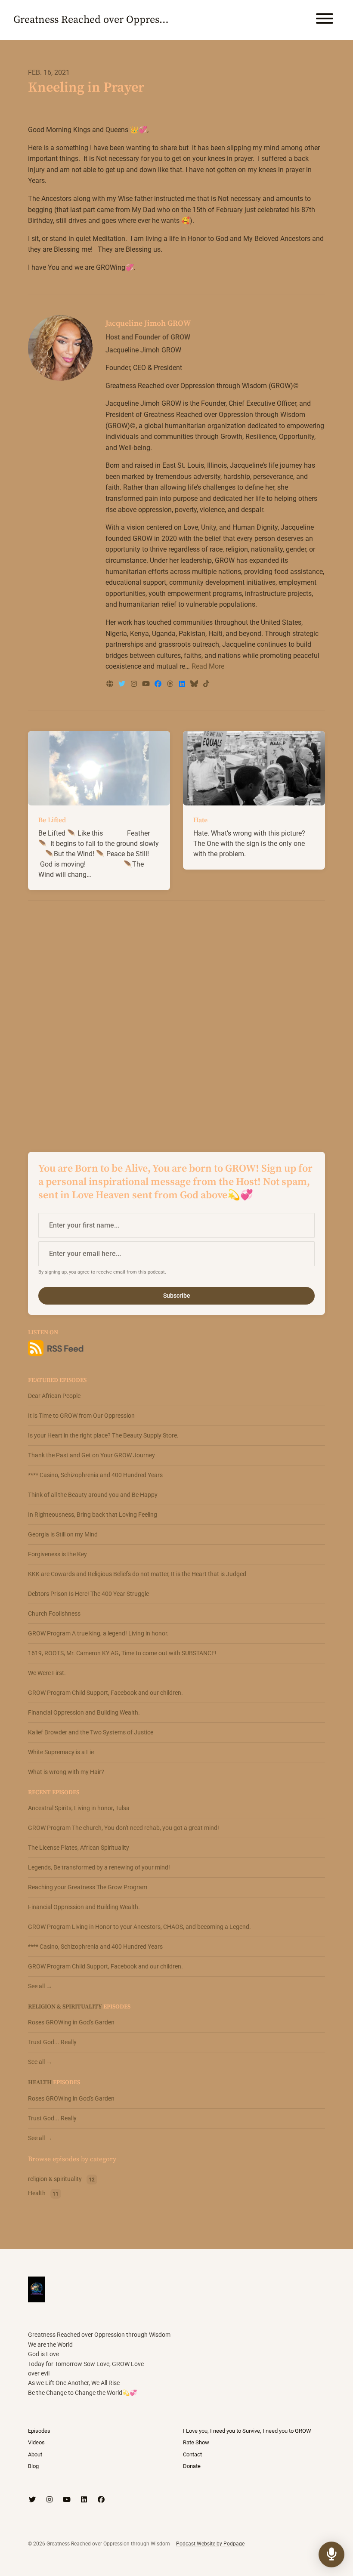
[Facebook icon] (101, 2500)
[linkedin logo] (183, 684)
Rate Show (196, 2442)
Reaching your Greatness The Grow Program (88, 1887)
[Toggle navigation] (325, 20)
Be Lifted (52, 820)
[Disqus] (176, 1019)
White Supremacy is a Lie (61, 1752)
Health (40, 2082)
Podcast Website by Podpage (210, 2544)
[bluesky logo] (195, 684)
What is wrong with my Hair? (66, 1772)
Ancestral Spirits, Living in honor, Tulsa (79, 1808)
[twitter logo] (123, 684)
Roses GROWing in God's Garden (71, 2022)
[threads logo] (171, 684)
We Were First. (47, 1673)
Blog (33, 2466)
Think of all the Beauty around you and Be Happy (93, 1495)
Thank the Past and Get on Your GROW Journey (91, 1455)
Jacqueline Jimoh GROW (148, 323)
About (35, 2454)
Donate (192, 2466)
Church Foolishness (54, 1613)
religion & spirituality (65, 2007)
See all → (40, 1986)
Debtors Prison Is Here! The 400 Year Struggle (88, 1594)
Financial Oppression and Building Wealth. (84, 1712)
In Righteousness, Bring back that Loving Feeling (93, 1515)
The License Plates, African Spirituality (79, 1848)
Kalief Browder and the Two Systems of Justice (91, 1732)
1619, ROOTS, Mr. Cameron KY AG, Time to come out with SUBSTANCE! (122, 1653)
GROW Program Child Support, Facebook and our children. (105, 1693)
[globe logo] (111, 684)
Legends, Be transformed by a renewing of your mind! (99, 1867)
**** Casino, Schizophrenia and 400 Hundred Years (95, 1475)
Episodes (39, 2431)
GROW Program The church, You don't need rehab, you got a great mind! (124, 1828)
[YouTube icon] (67, 2500)
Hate (200, 820)
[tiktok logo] (206, 684)
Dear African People (54, 1396)
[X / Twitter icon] (32, 2500)
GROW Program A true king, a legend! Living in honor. (98, 1633)
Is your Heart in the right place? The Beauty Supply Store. (103, 1435)
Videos (36, 2442)
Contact (192, 2454)
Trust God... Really (52, 2042)
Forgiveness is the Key (57, 1554)
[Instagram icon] (50, 2500)
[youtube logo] (147, 684)
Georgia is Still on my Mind (63, 1534)
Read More (208, 666)
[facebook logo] (159, 684)
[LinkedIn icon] (84, 2500)
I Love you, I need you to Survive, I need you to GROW (247, 2431)
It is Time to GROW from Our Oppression (81, 1416)
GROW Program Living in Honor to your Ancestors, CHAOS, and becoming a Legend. (139, 1927)
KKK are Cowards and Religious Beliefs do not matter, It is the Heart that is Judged (137, 1574)
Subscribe (177, 1296)
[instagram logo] (135, 684)
